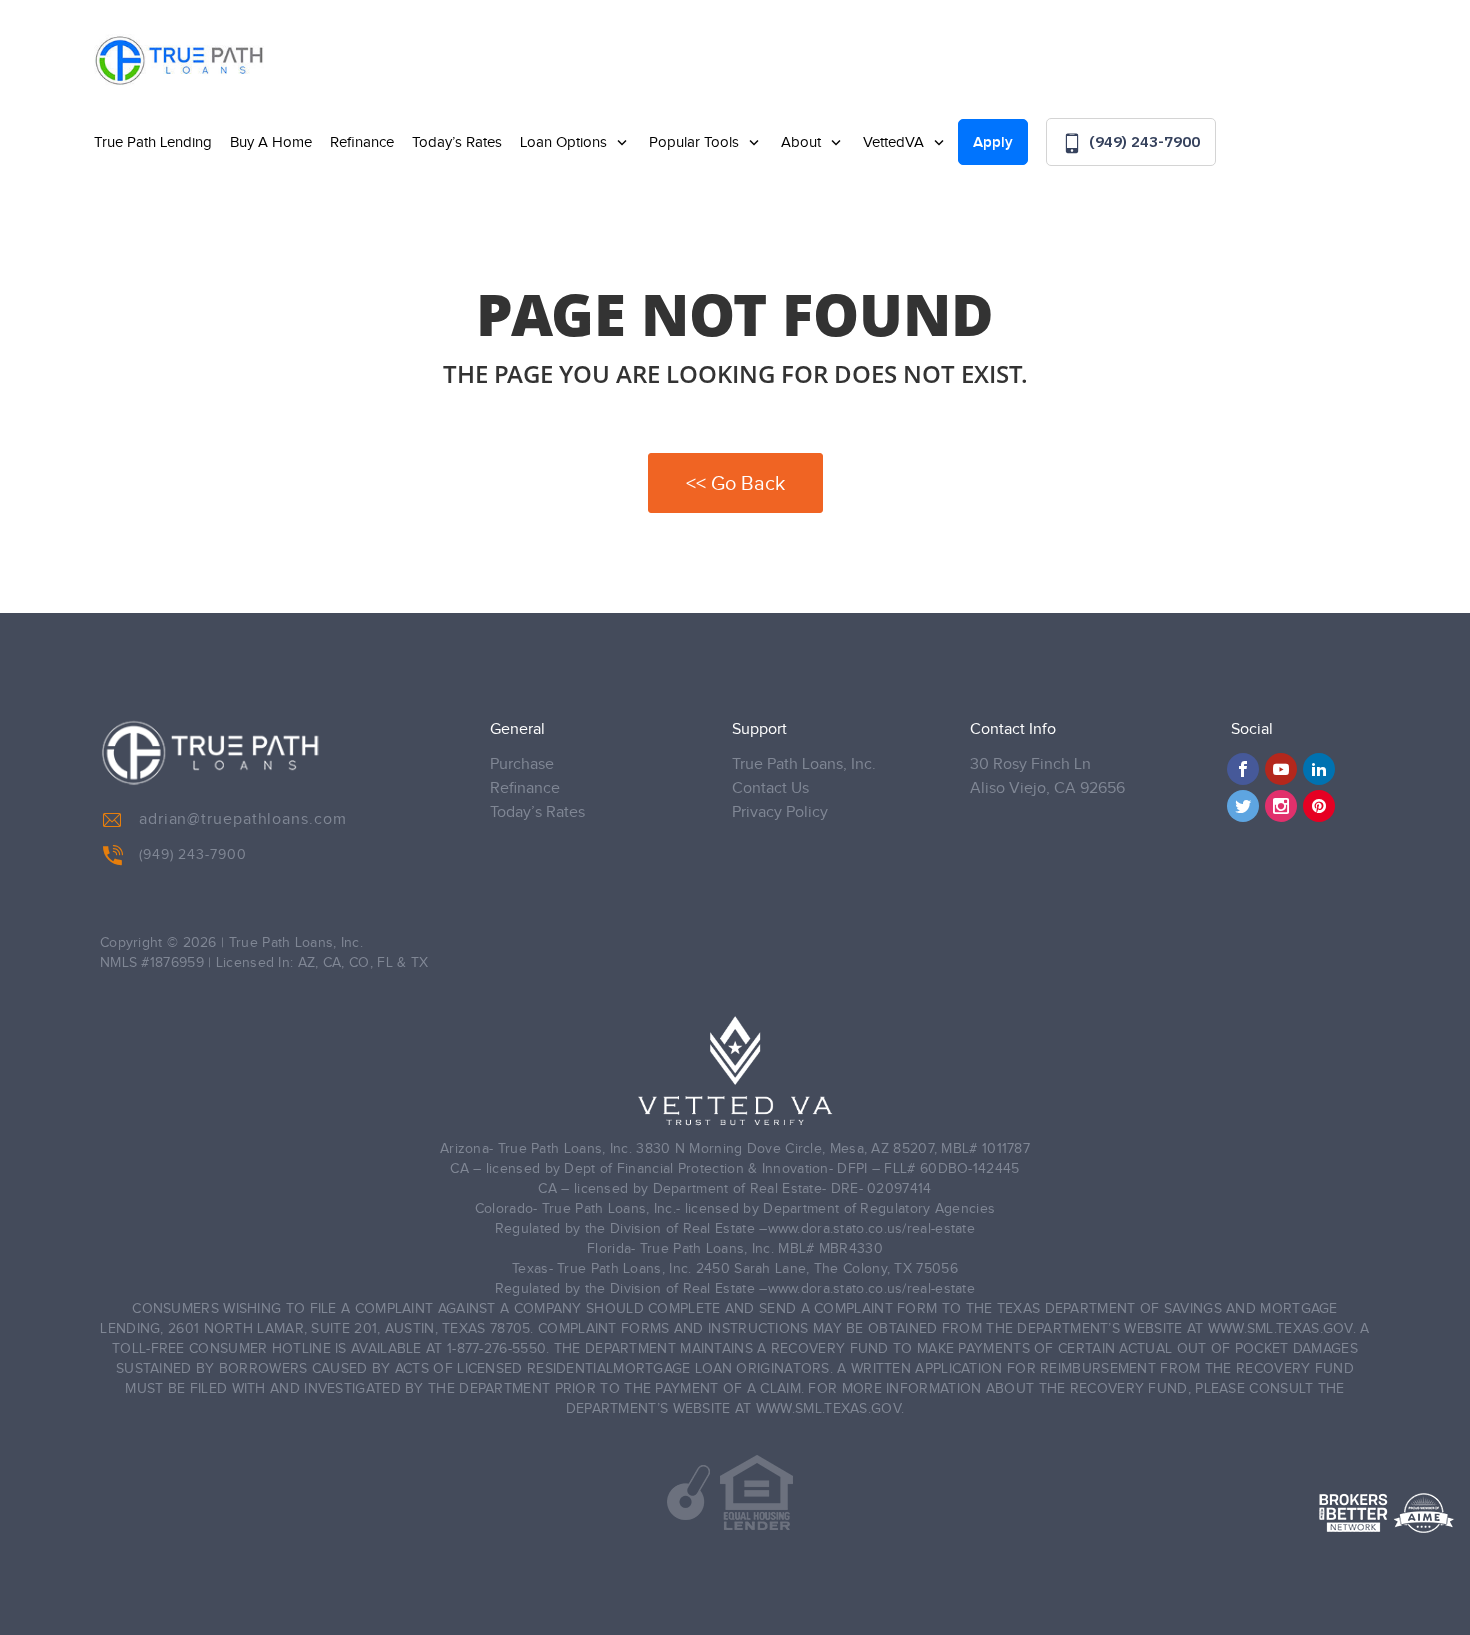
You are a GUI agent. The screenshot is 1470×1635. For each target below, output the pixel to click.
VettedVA (895, 142)
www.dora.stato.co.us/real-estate (872, 1229)
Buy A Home (271, 142)
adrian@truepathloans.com (243, 819)
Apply (993, 143)
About (803, 142)
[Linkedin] (1319, 769)
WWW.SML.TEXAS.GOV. (1282, 1329)
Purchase (522, 764)
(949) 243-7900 (1142, 141)
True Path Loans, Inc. (804, 764)
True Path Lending (153, 142)
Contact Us (770, 788)
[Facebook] (1243, 769)
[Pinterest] (1319, 806)
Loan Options (565, 142)
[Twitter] (1243, 806)
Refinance (362, 142)
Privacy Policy (780, 812)
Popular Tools (696, 142)
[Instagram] (1281, 806)
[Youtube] (1281, 769)
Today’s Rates (457, 142)
